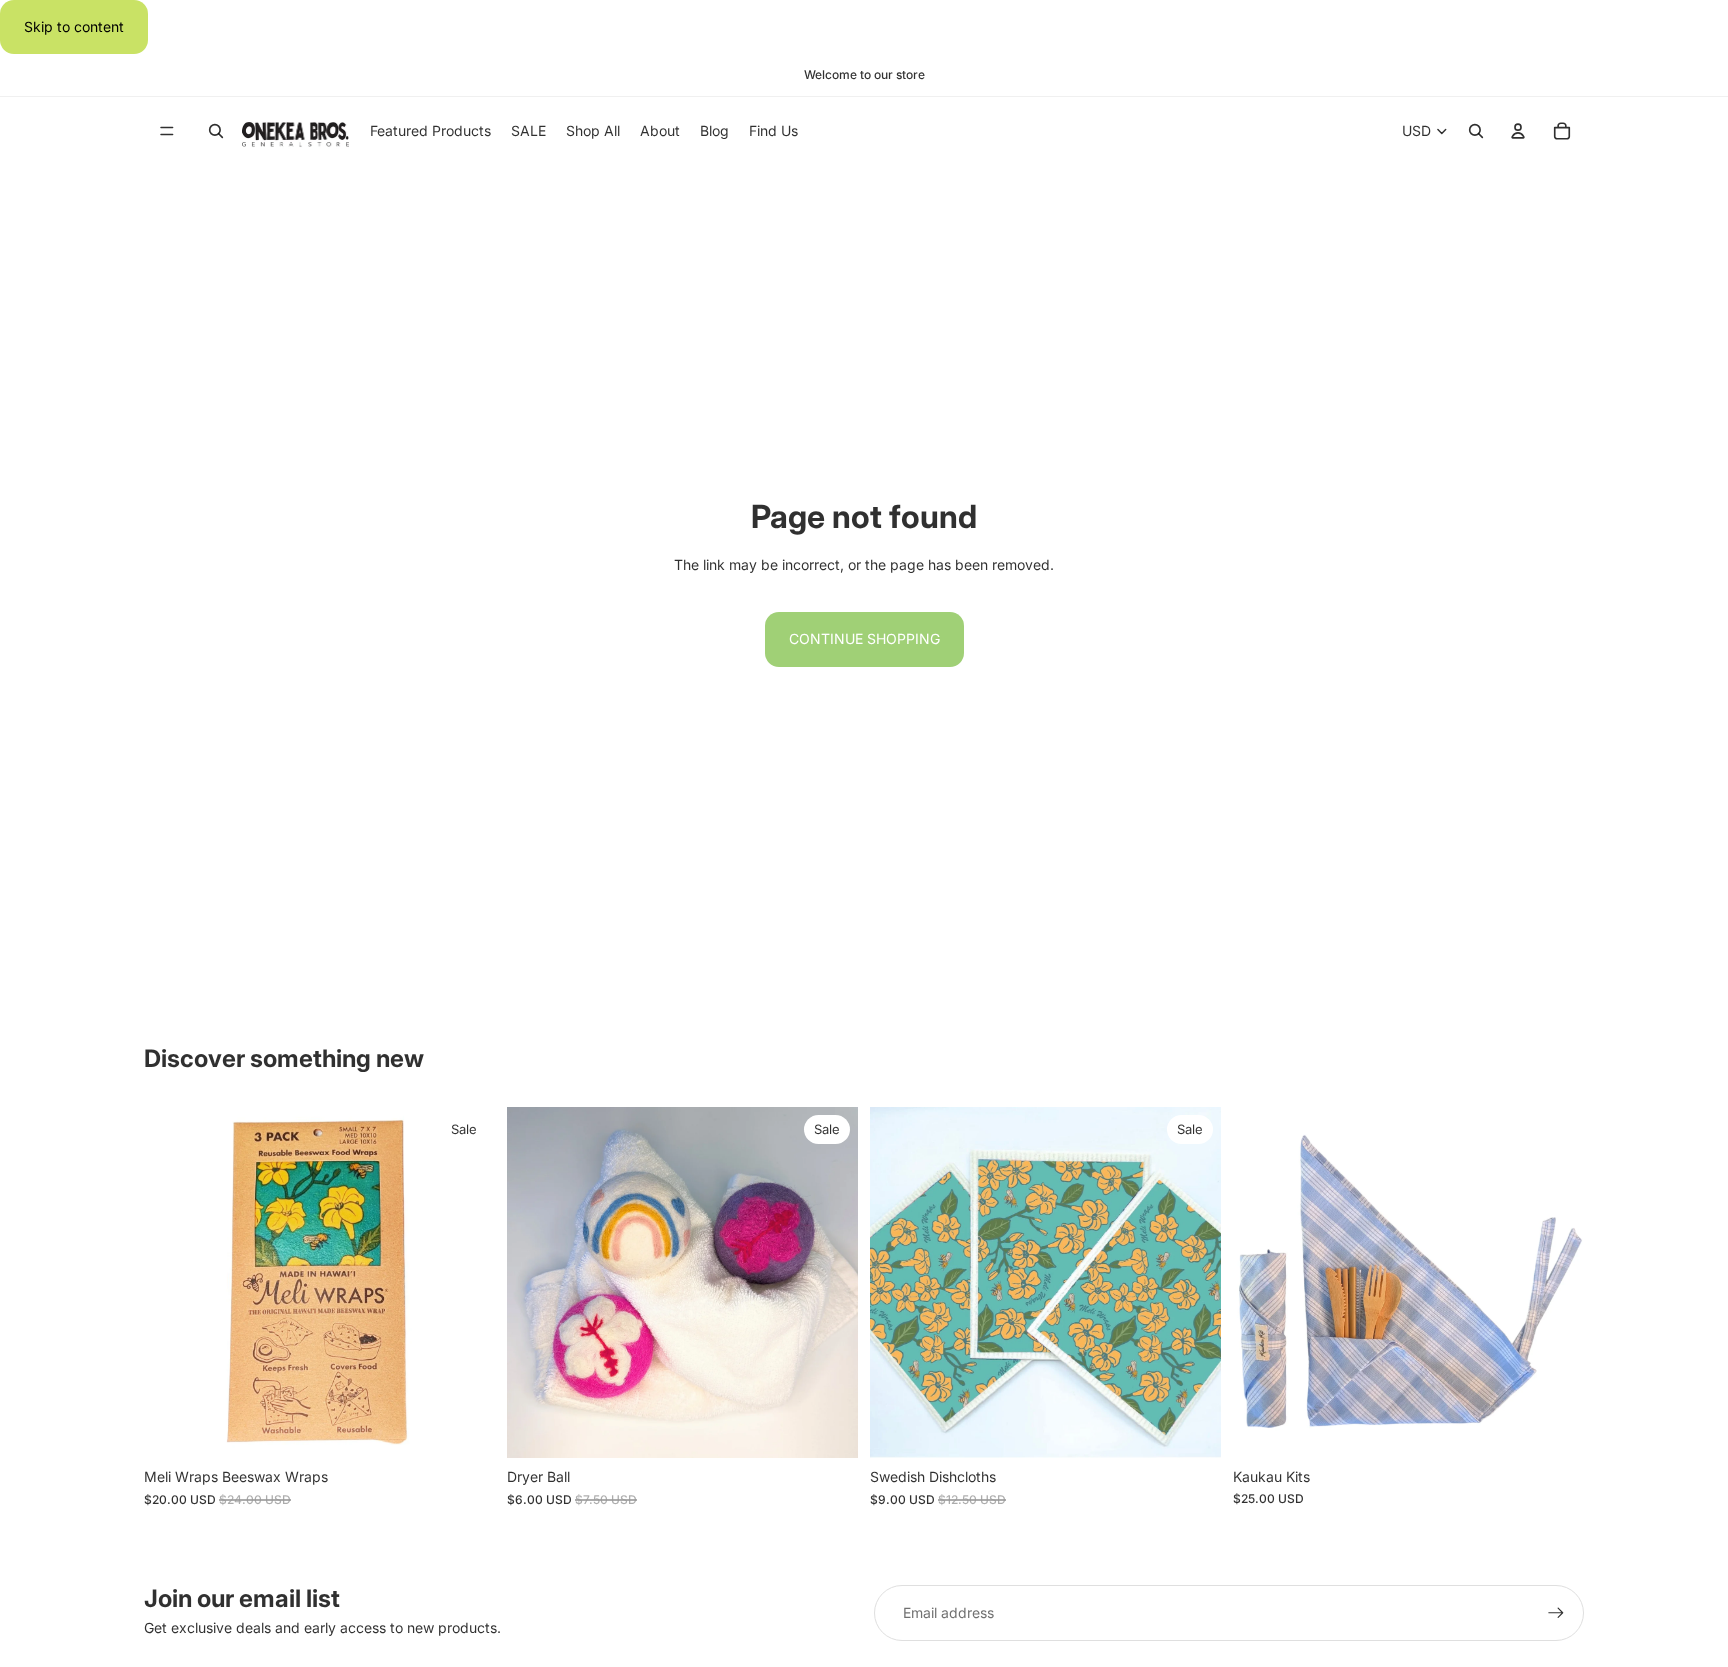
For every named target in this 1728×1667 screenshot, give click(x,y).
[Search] (216, 132)
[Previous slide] (174, 1283)
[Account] (1518, 132)
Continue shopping (864, 638)
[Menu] (167, 132)
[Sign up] (1556, 1613)
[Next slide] (465, 1283)
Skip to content (74, 26)
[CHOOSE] (464, 1427)
